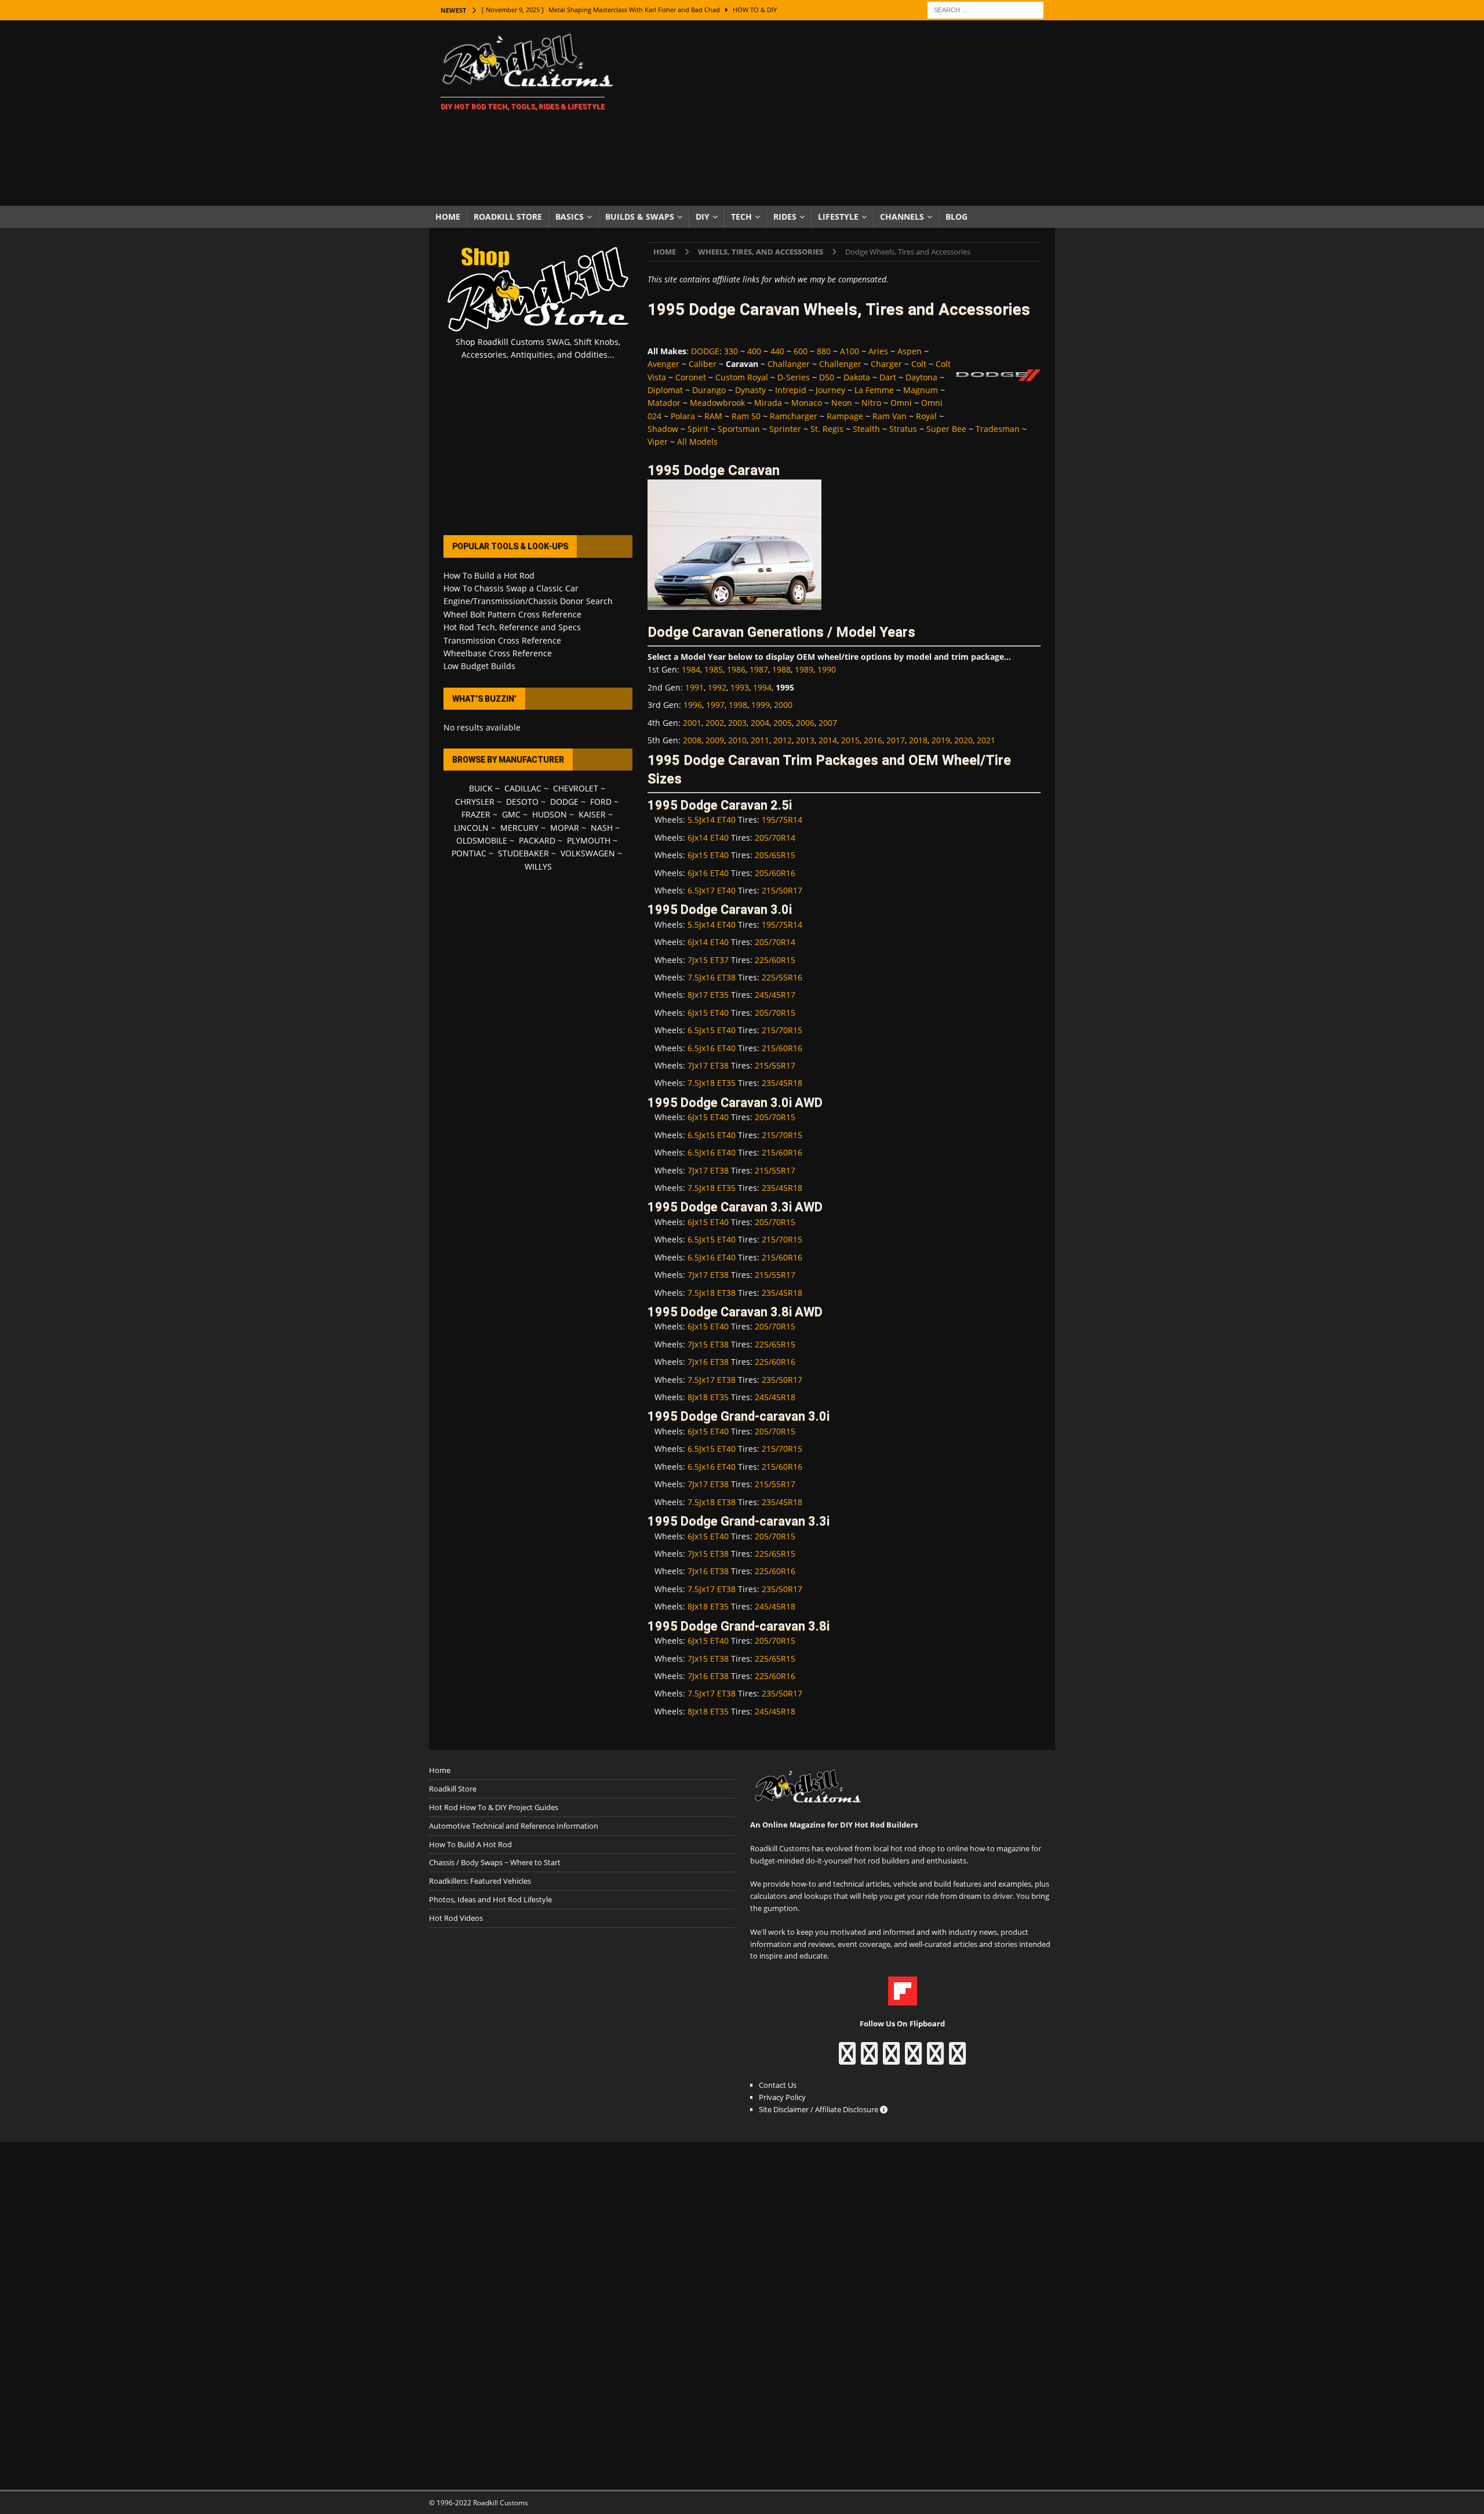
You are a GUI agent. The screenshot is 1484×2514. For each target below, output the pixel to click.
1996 (693, 705)
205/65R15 (775, 855)
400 (754, 351)
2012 (783, 740)
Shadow (663, 429)
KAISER (592, 814)
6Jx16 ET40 (708, 873)
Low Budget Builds (479, 666)
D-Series (794, 377)
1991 (694, 687)
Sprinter (785, 429)
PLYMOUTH (589, 840)
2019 (941, 740)
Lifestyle (838, 217)
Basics (570, 217)
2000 (783, 705)
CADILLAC (523, 788)
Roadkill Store (508, 217)
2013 (805, 740)
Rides (785, 217)
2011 (760, 740)
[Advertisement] (843, 113)
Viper (658, 442)
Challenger (840, 364)
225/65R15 (775, 1344)
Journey (830, 390)
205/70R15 (775, 1013)
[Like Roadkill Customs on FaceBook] (847, 2059)
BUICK (481, 788)
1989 (804, 669)
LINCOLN (471, 828)
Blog (956, 217)
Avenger (663, 364)
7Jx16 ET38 (708, 1362)
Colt (919, 364)
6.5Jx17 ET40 (712, 890)
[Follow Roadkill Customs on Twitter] (935, 2059)
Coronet (691, 377)
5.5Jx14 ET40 (712, 820)
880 (824, 351)
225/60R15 (775, 960)
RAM (713, 416)
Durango (709, 390)
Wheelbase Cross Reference (498, 653)
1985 (714, 669)
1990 (827, 669)
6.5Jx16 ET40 (712, 1048)
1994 (762, 687)
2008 (692, 740)
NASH (602, 828)
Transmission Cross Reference (502, 640)
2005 (783, 723)
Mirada (768, 403)
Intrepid (791, 390)
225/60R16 (775, 1362)
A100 (850, 351)
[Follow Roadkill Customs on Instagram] (869, 2059)
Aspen (910, 351)
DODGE (705, 351)
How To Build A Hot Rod (470, 1844)
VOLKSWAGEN (588, 853)
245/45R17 (775, 995)
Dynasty (750, 390)
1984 (691, 669)
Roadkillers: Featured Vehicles (480, 1881)
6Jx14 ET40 (708, 838)
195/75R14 (782, 820)
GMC (511, 814)
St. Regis (827, 429)
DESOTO (522, 802)
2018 (918, 740)
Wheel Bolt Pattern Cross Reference (512, 614)
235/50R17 (782, 1380)
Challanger (789, 364)
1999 (761, 705)
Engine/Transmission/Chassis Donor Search (528, 601)
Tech (741, 217)
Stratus (903, 429)
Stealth (866, 429)
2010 (737, 740)
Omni (901, 403)
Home (448, 217)
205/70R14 (775, 838)
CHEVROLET (576, 788)
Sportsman (739, 429)
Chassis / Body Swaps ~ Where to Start (495, 1862)
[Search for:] (985, 9)
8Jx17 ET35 (708, 995)
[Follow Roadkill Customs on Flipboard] (903, 1999)
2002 (715, 723)
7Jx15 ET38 (708, 1344)
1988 (781, 669)
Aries (878, 351)
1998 (738, 705)
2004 (760, 723)
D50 (827, 377)
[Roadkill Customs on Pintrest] (891, 2059)
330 (731, 351)
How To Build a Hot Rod (489, 575)
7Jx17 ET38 (708, 1065)
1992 (717, 687)
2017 (896, 740)
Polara (683, 416)
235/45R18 (782, 1083)
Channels (902, 217)
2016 (873, 740)
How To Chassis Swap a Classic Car (511, 588)
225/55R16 (782, 977)
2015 (850, 740)
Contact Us (778, 2085)
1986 (736, 669)
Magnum (921, 390)
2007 (828, 723)
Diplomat (665, 390)
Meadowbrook (717, 403)
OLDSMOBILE (482, 840)
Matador (664, 403)
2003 (737, 723)
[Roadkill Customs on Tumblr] (913, 2059)
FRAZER (476, 814)
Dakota (857, 377)
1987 (759, 669)
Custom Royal (742, 377)
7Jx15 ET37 (708, 960)
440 (777, 351)
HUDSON (550, 814)
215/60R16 (782, 1048)
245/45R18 (775, 1397)
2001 (692, 723)
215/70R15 (782, 1030)
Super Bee (946, 429)
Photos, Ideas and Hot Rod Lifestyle (490, 1899)
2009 (715, 740)
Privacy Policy (782, 2097)
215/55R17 (775, 1065)
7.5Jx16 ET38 (712, 977)
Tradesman (998, 429)
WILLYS (538, 867)
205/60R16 (775, 873)
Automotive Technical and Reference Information (514, 1826)
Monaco (807, 403)
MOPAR (565, 828)
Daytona (921, 377)
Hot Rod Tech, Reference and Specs (512, 627)
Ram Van (890, 416)
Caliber (703, 364)
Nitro (871, 403)
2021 (986, 740)
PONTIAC (469, 853)
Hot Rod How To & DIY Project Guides (494, 1807)
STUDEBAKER (523, 853)
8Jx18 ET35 (708, 1397)
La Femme (874, 390)
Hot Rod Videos (456, 1918)
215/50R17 (782, 890)
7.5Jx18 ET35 (712, 1083)
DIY (703, 217)
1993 (740, 687)
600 (801, 351)
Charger (886, 364)
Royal (926, 416)
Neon (842, 403)
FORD (601, 802)
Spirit (698, 429)
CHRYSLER (475, 802)
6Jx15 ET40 (708, 855)
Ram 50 (746, 416)
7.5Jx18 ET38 (712, 1293)
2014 (828, 740)
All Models (697, 442)
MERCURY (519, 828)
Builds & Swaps (640, 217)
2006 (805, 723)
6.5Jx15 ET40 (712, 1030)
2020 (963, 740)
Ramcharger (794, 416)
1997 (715, 705)
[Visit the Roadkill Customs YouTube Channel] (957, 2059)
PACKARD (537, 840)
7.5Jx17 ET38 (712, 1380)
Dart (888, 377)
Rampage (845, 416)
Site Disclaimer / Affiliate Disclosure (819, 2109)
